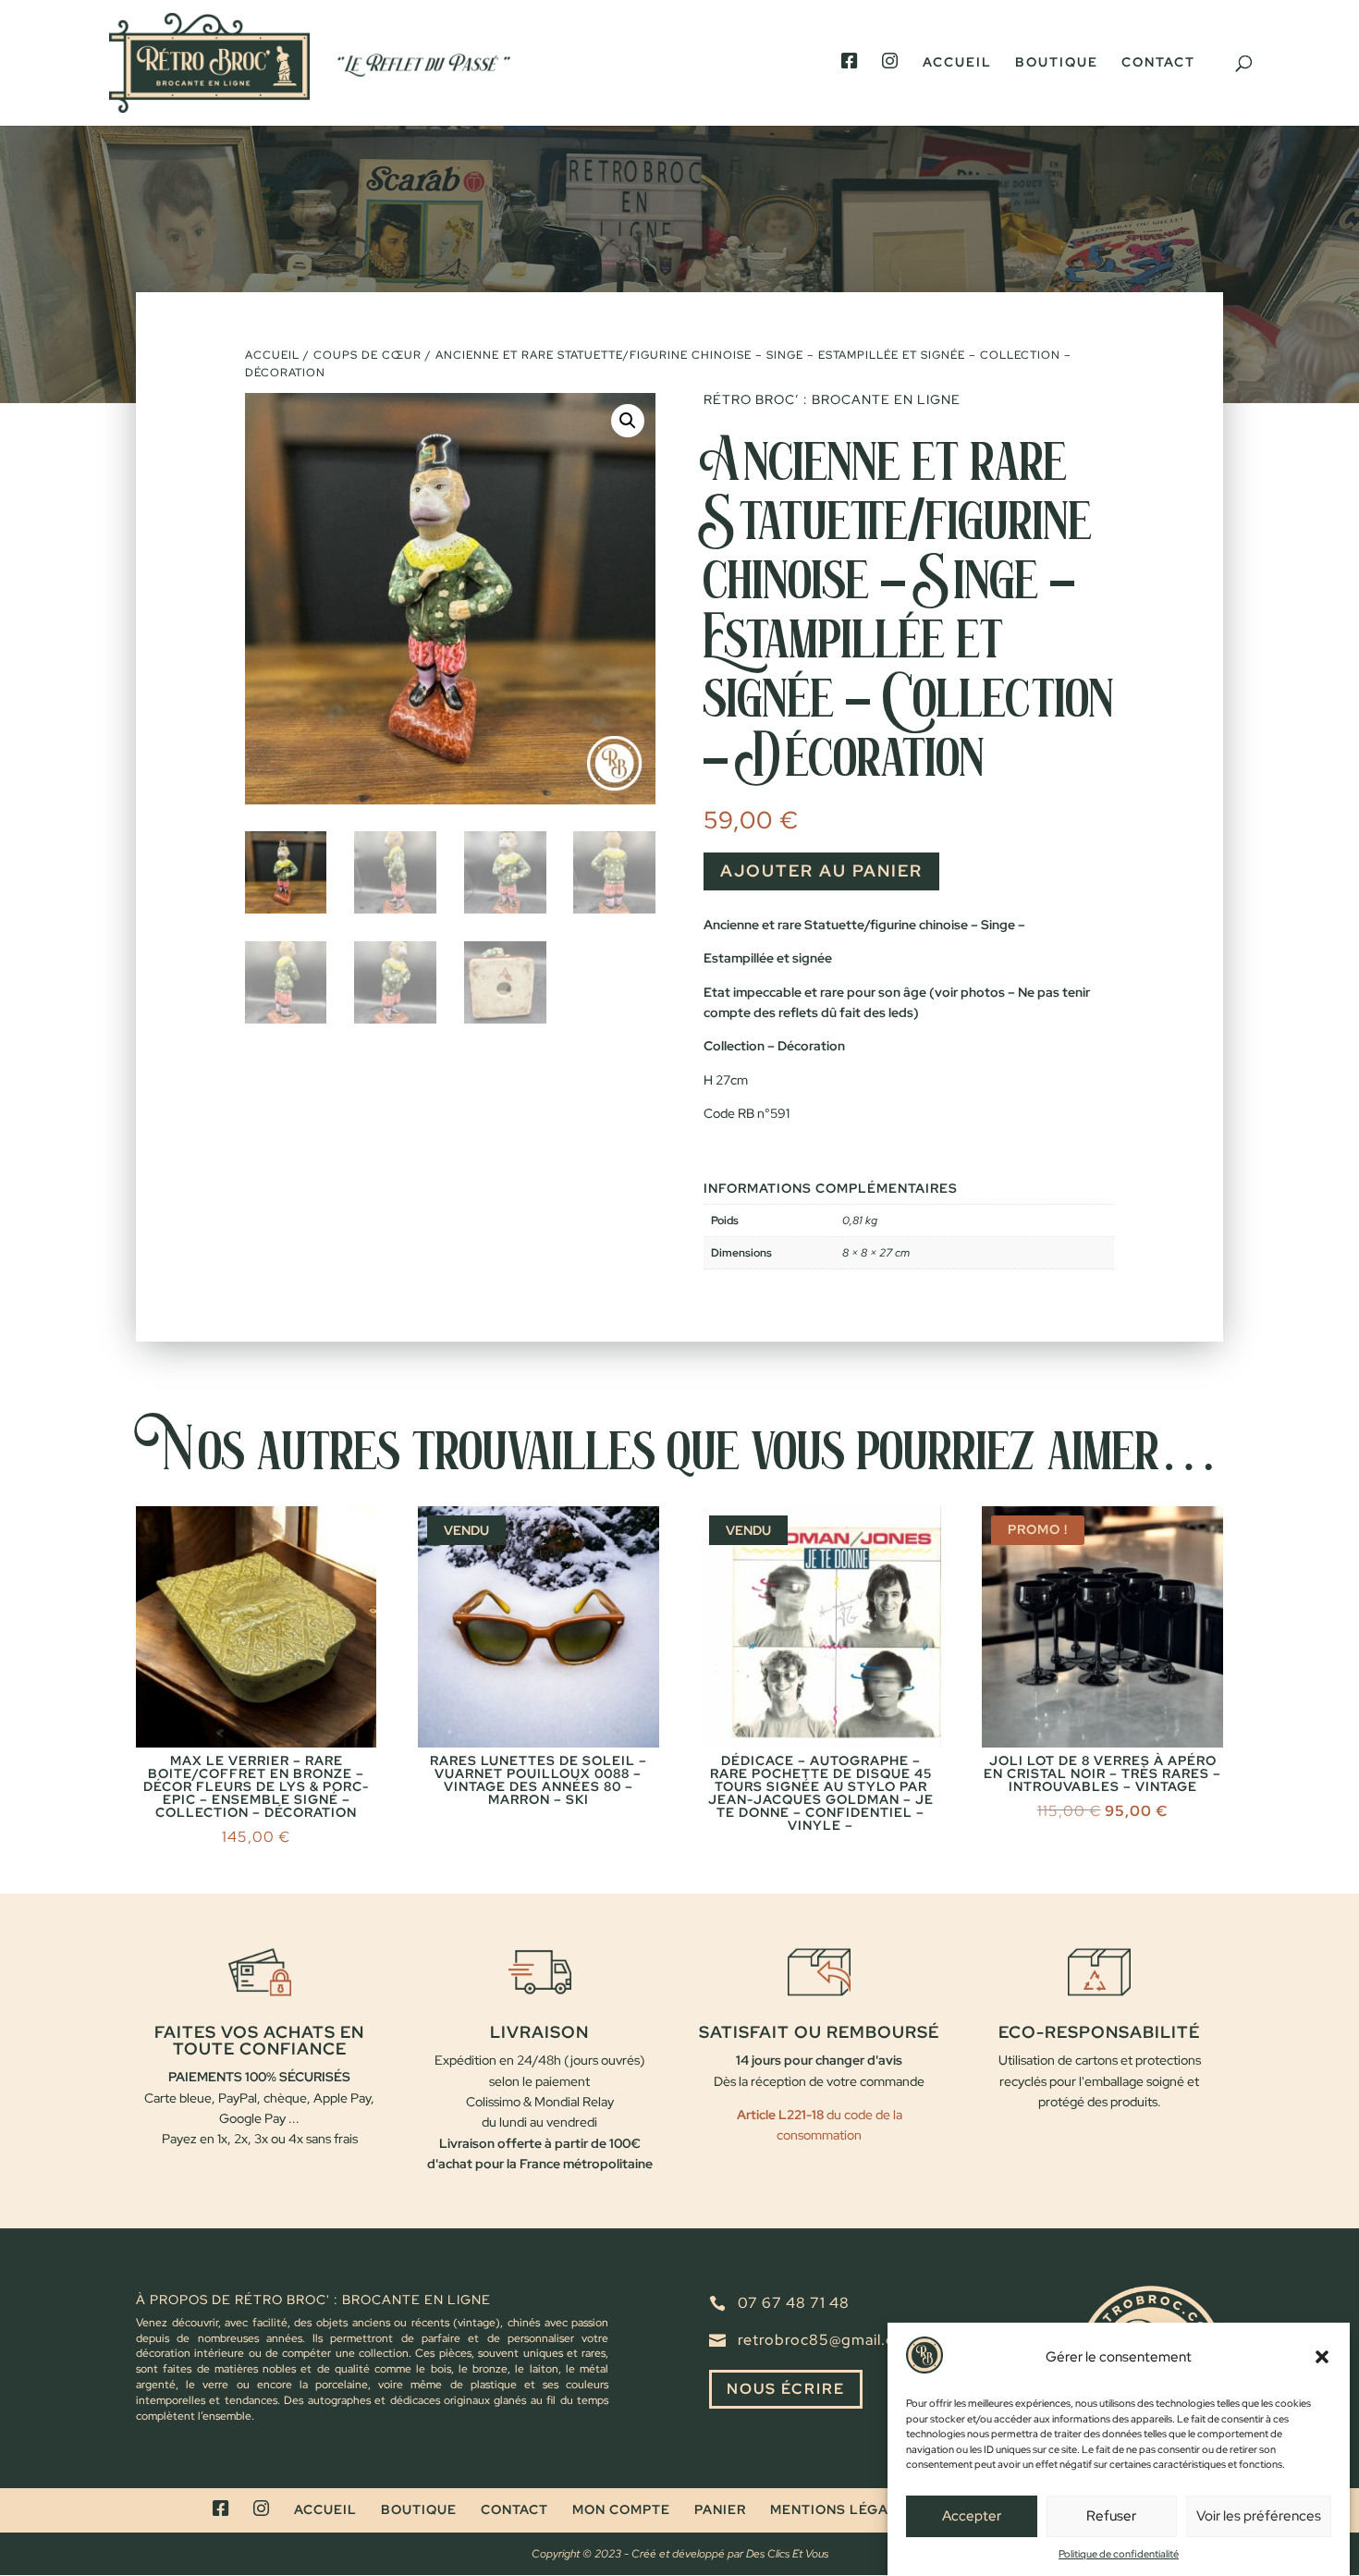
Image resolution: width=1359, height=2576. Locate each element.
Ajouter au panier (821, 871)
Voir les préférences (1259, 2517)
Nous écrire (786, 2389)
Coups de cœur (367, 355)
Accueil (957, 63)
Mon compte (621, 2509)
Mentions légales (843, 2509)
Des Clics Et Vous (787, 2554)
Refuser (1111, 2517)
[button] (1322, 2357)
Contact (1158, 63)
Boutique (1057, 63)
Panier (720, 2509)
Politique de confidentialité (1119, 2554)
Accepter (972, 2517)
